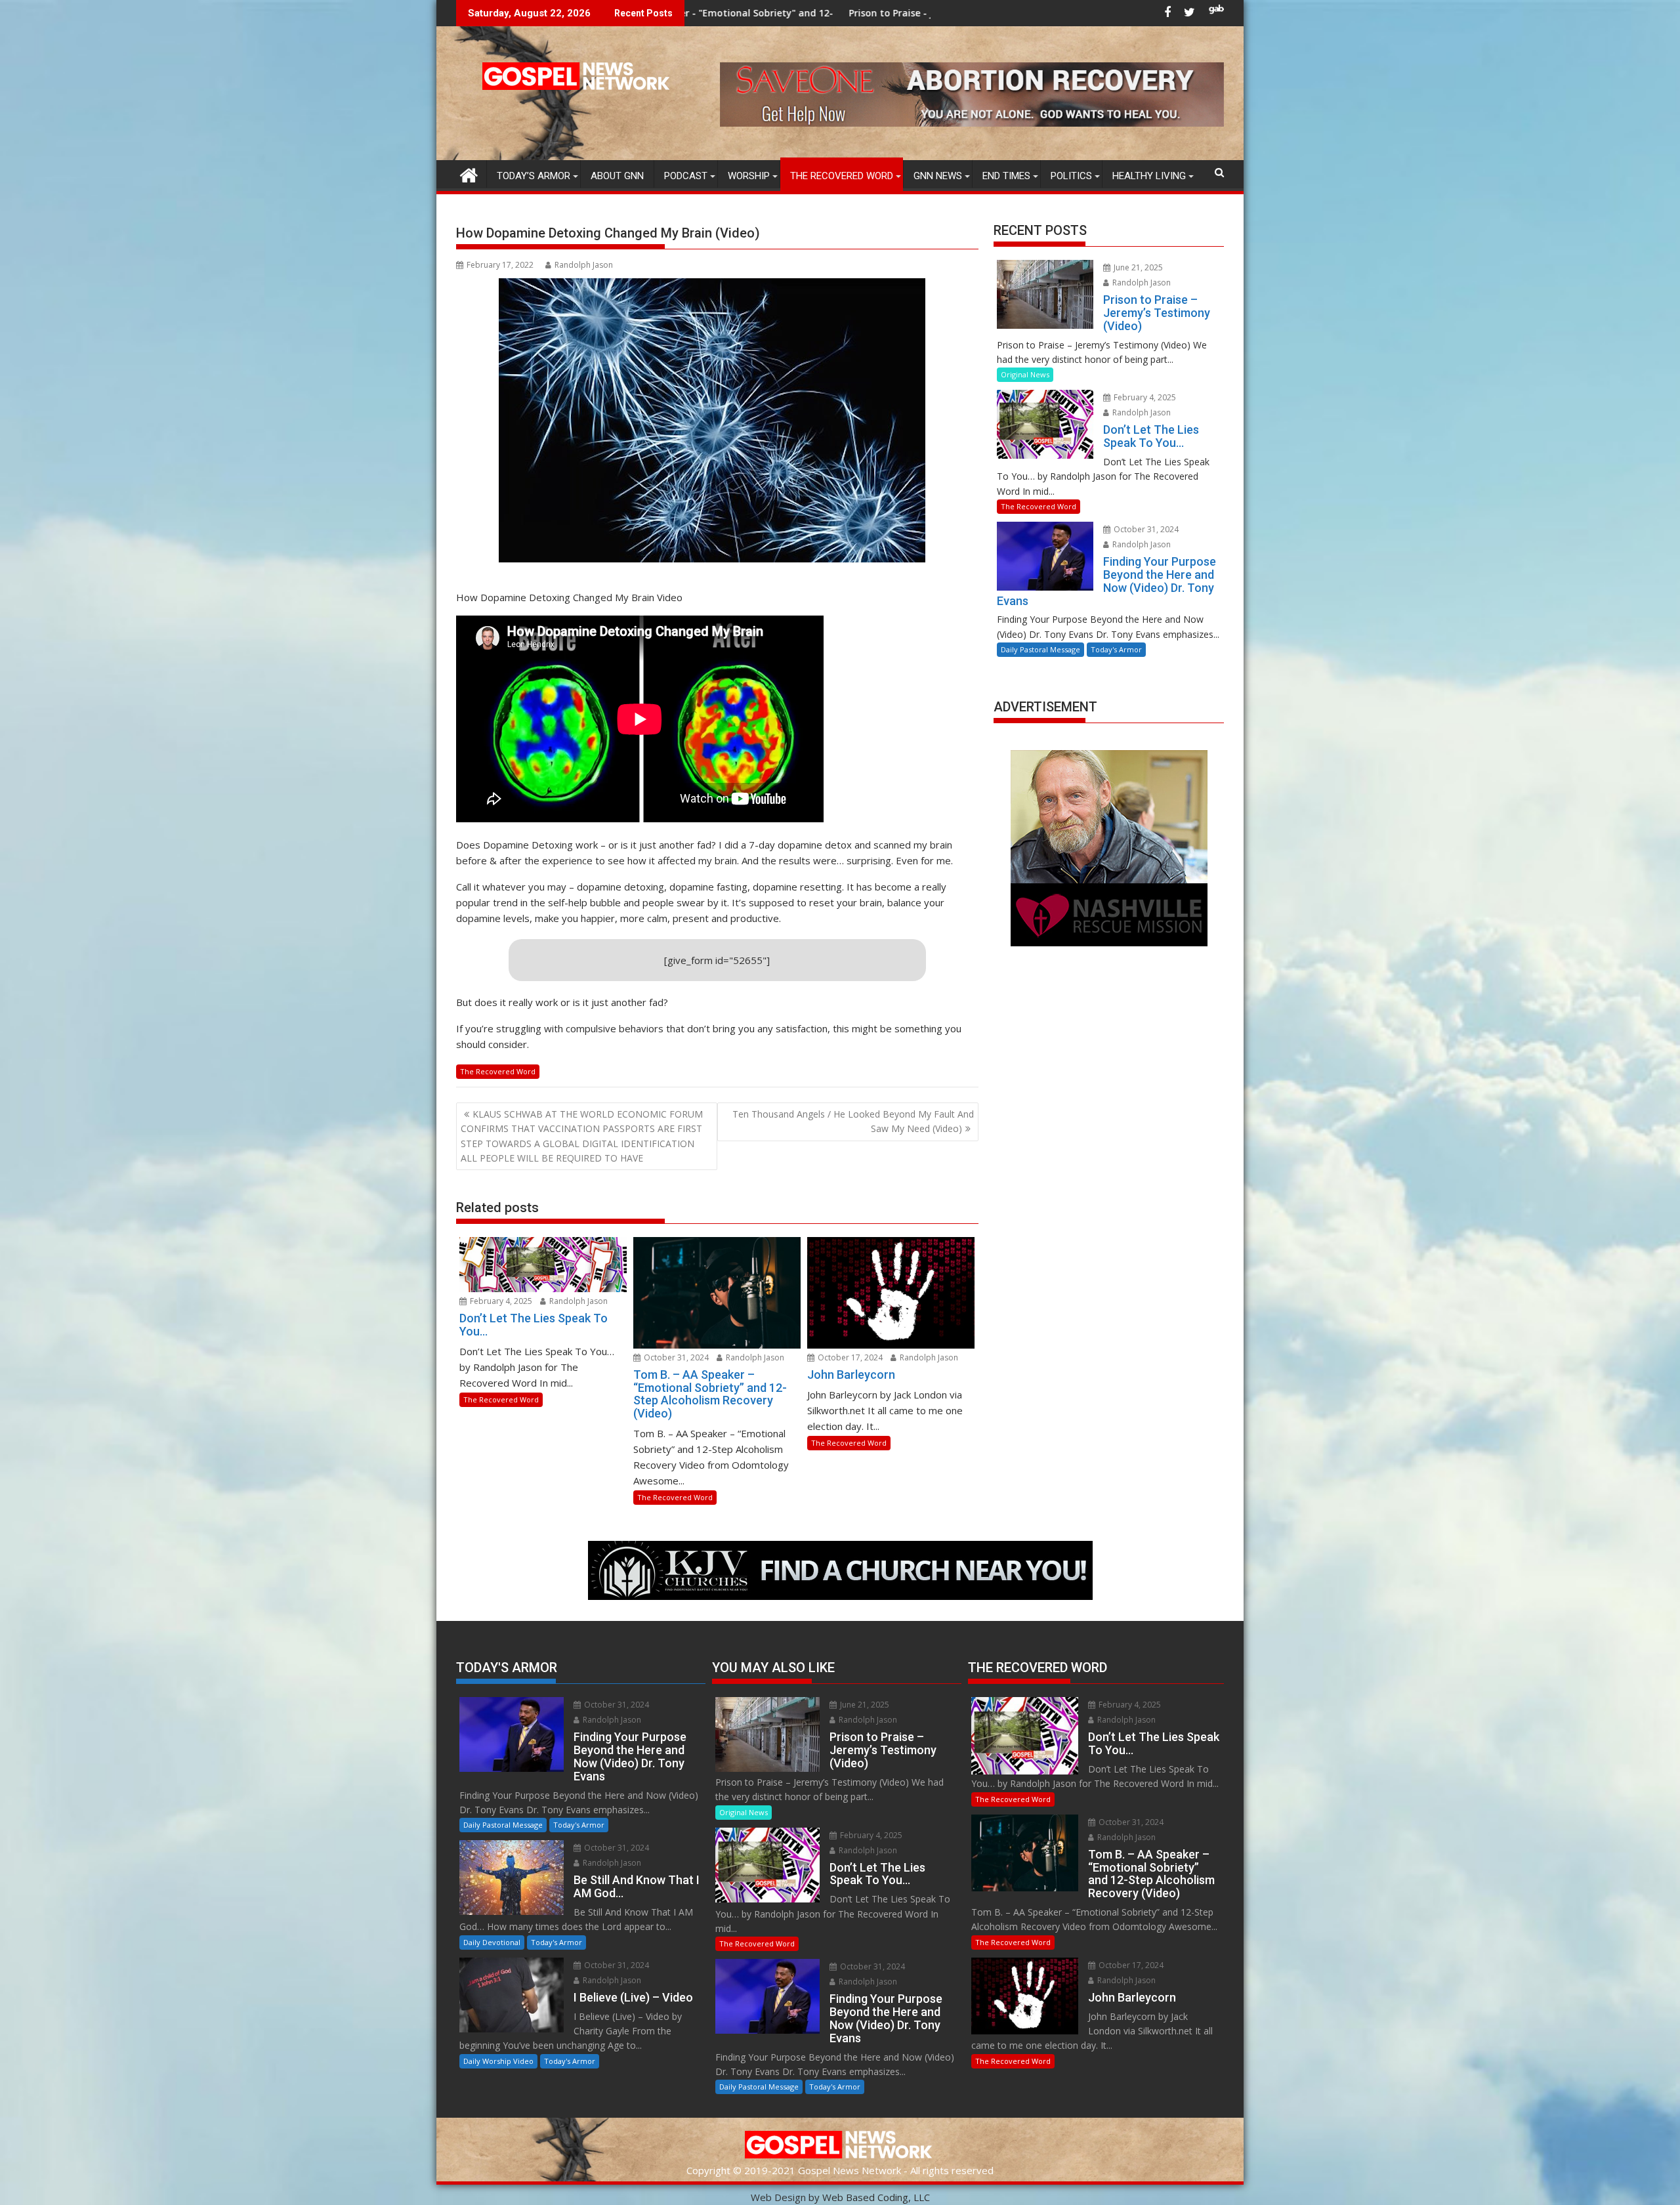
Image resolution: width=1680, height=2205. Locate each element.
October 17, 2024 (849, 1357)
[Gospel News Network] (469, 174)
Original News (1025, 374)
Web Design (778, 2197)
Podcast (686, 176)
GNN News (938, 176)
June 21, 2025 (1137, 267)
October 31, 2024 (675, 1357)
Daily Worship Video (498, 2061)
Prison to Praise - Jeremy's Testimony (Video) (712, 13)
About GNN (617, 176)
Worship (749, 176)
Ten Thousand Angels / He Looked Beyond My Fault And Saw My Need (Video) (853, 1121)
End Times (1006, 176)
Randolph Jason (584, 265)
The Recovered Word (842, 176)
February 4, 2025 (500, 1301)
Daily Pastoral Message (1040, 649)
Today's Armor (1116, 649)
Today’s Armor (534, 176)
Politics (1071, 176)
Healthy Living (1149, 176)
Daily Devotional (492, 1942)
